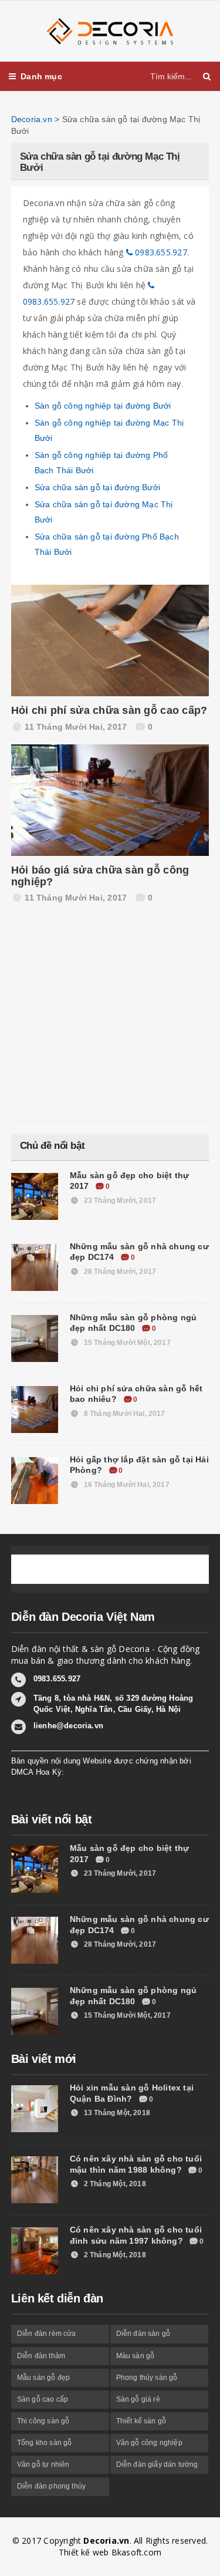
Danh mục (41, 76)
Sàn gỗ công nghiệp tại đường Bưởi (103, 406)
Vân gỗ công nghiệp (149, 2443)
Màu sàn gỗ (136, 2356)
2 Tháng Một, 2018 (114, 2184)
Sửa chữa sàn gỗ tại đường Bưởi (97, 487)
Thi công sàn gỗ (43, 2421)
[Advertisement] (99, 1016)
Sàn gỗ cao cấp (43, 2399)
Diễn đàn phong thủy (51, 2486)
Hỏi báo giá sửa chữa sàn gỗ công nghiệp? (100, 876)
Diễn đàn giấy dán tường (157, 2464)
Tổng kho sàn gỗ (45, 2443)
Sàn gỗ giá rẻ (138, 2399)
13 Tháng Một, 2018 (116, 2113)
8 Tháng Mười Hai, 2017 (124, 1414)
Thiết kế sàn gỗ (141, 2421)
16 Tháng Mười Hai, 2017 (126, 1485)
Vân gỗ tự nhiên (43, 2464)
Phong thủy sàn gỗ (147, 2378)
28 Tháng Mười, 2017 (119, 1272)
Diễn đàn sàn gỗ (143, 2334)
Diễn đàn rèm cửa (47, 2334)
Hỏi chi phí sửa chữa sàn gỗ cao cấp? (109, 710)
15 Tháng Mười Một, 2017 (126, 1343)
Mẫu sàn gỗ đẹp (44, 2378)
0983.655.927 (160, 252)
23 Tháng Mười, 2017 (119, 1201)
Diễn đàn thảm (41, 2356)
